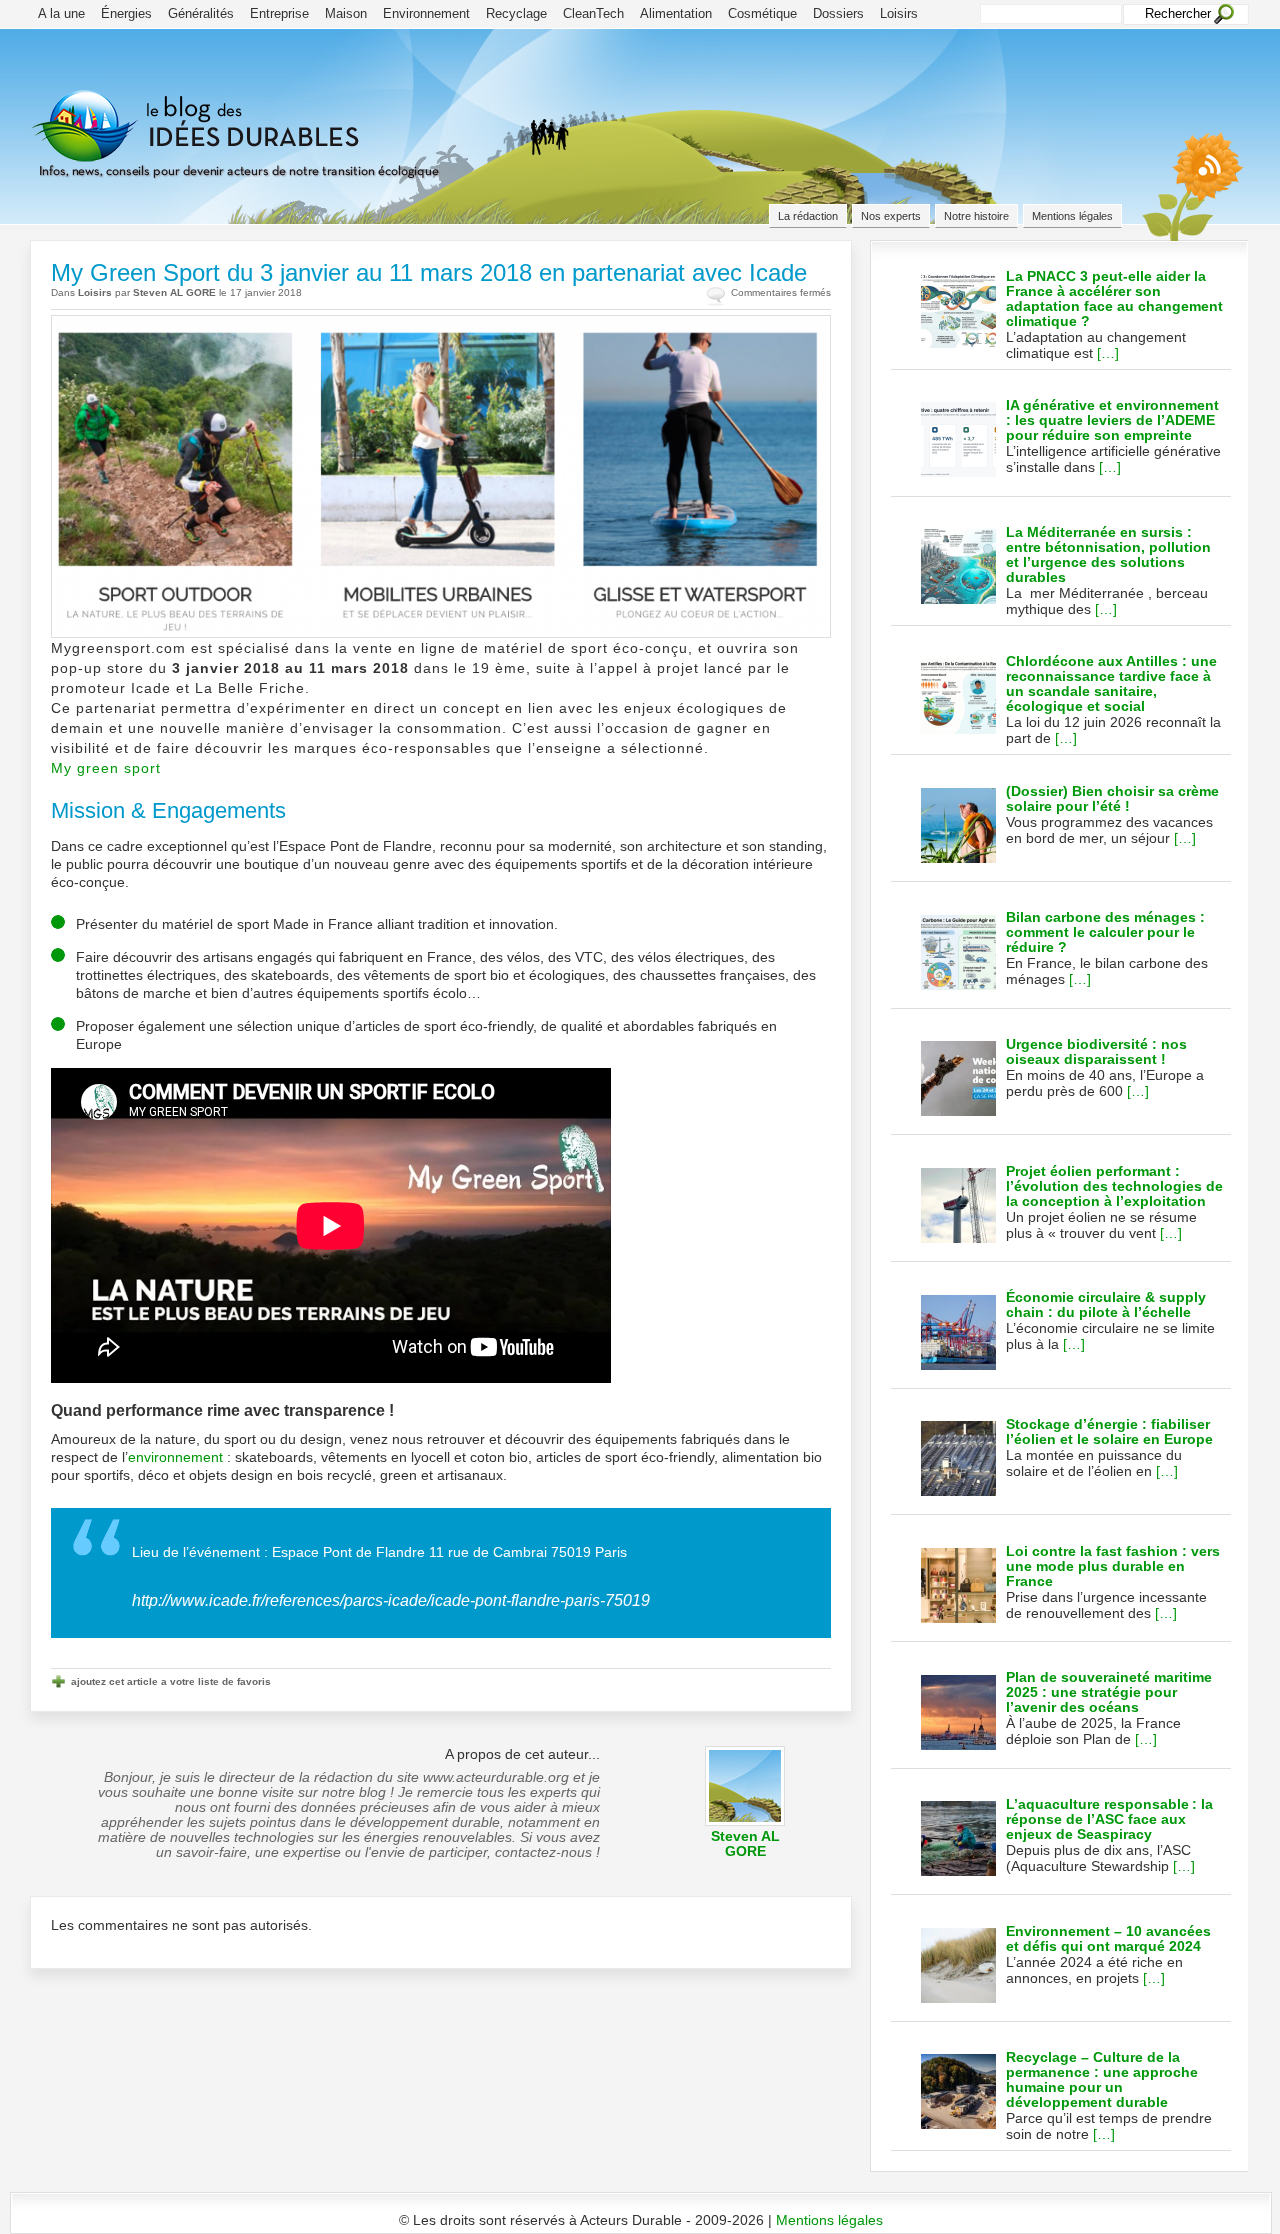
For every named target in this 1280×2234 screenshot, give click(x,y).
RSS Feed (1198, 184)
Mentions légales (1072, 216)
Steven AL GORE (174, 292)
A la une (61, 13)
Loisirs (899, 13)
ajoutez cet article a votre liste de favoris (171, 1681)
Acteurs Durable (275, 155)
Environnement (426, 13)
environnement (175, 1457)
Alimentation (676, 13)
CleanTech (593, 13)
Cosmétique (762, 13)
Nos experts (891, 216)
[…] (1108, 353)
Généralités (201, 13)
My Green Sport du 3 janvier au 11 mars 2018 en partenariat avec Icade (429, 272)
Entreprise (279, 13)
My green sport (106, 768)
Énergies (126, 13)
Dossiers (838, 13)
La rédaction (808, 216)
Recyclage (516, 13)
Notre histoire (976, 216)
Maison (346, 13)
